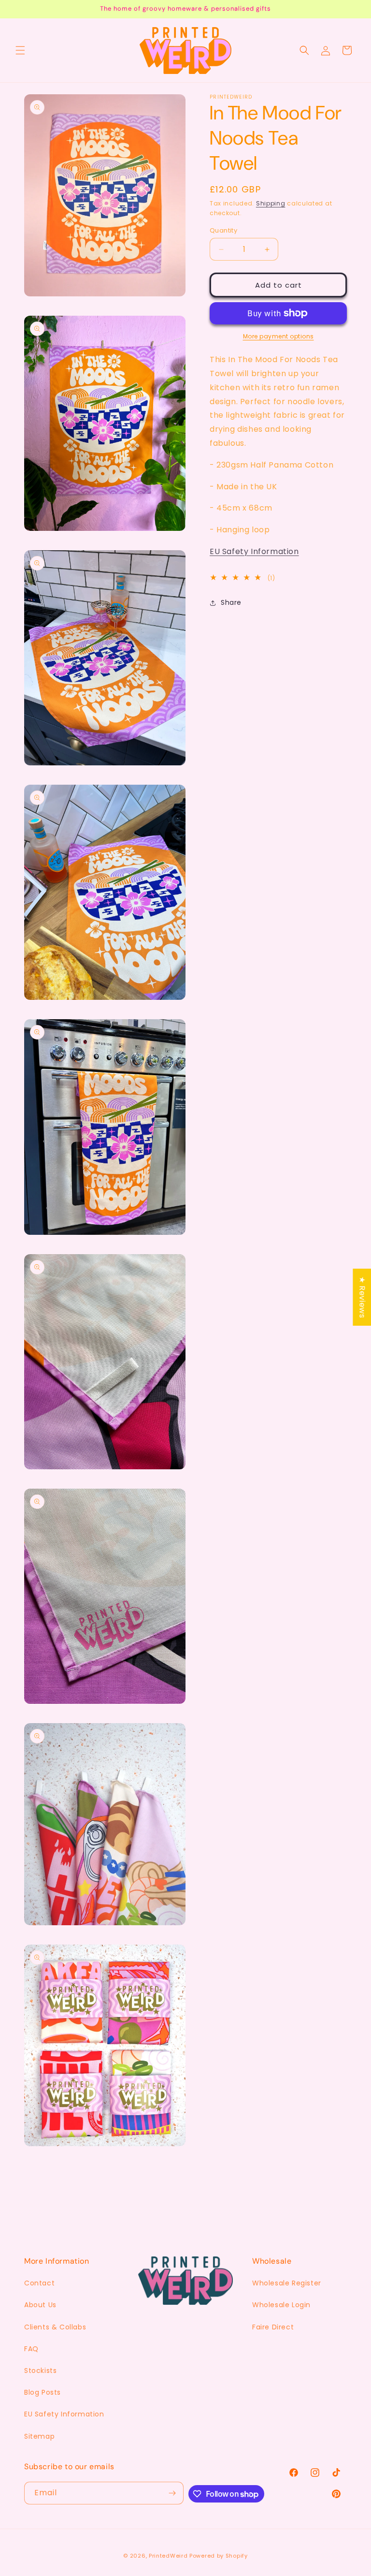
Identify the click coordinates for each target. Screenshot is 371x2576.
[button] (20, 50)
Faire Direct (273, 2327)
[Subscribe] (172, 2493)
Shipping (271, 203)
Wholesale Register (287, 2283)
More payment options (278, 336)
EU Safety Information (254, 551)
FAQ (31, 2349)
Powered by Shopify (219, 2556)
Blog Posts (43, 2392)
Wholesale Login (281, 2305)
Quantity (223, 230)
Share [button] (231, 602)
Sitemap (39, 2436)
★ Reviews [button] (362, 1297)
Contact (39, 2283)
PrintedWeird (168, 2556)
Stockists (40, 2371)
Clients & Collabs (55, 2327)
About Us (40, 2305)
